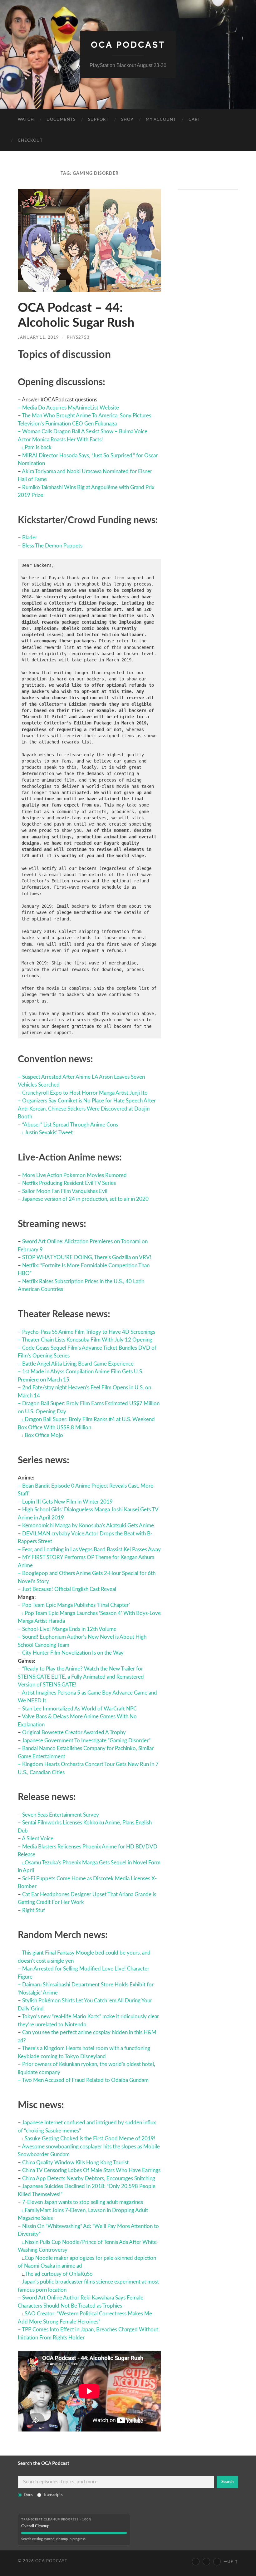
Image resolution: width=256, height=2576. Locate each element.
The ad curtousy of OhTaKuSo (59, 2274)
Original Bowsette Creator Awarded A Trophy (74, 1732)
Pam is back (38, 447)
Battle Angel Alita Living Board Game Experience (78, 1364)
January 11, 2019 (38, 337)
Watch (26, 120)
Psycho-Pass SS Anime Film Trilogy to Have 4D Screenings (89, 1332)
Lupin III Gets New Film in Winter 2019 (67, 1502)
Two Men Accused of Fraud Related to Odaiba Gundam (85, 2080)
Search (227, 2482)
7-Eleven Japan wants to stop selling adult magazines (83, 2202)
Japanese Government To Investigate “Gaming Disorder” (86, 1741)
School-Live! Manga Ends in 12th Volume (69, 1629)
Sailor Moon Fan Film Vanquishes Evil (65, 1191)
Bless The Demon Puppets (52, 546)
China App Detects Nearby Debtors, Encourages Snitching (89, 2179)
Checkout (30, 141)
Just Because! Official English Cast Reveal (69, 1589)
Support (98, 120)
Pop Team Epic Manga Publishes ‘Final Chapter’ (76, 1605)
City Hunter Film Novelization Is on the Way (73, 1653)
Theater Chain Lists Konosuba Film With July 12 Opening (87, 1340)
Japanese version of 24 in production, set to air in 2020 (85, 1199)
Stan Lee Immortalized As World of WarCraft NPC (79, 1709)
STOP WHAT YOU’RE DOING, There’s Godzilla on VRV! (87, 1257)
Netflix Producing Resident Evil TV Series (69, 1183)
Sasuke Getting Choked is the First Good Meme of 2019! (90, 2139)
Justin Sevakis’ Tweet (49, 1133)
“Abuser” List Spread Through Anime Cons (70, 1125)
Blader (30, 538)
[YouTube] (196, 2562)
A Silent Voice (38, 1839)
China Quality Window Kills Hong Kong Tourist (75, 2163)
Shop (127, 120)
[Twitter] (206, 2562)
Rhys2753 (78, 337)
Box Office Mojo (44, 1435)
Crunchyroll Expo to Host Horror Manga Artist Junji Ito (85, 1093)
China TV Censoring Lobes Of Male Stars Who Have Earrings (91, 2170)
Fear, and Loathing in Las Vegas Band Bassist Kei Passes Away (91, 1550)
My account (161, 120)
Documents (61, 120)
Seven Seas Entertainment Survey (61, 1815)
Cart (194, 120)
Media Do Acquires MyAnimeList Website (71, 408)
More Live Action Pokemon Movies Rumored (74, 1175)
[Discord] (217, 2562)
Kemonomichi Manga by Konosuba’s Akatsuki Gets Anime (88, 1526)
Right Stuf (34, 1910)
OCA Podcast (128, 45)
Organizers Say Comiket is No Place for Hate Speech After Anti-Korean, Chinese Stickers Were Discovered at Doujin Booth (87, 1109)
